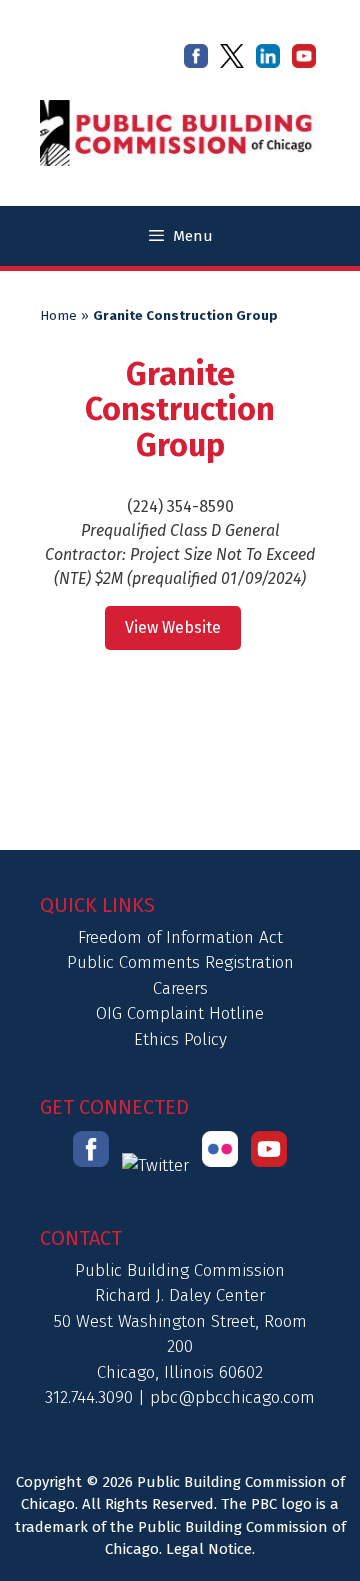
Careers (180, 988)
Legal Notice (209, 1549)
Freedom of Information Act (180, 937)
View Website (173, 627)
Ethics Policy (180, 1039)
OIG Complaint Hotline (180, 1013)
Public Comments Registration (180, 962)
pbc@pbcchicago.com (232, 1397)
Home (58, 316)
